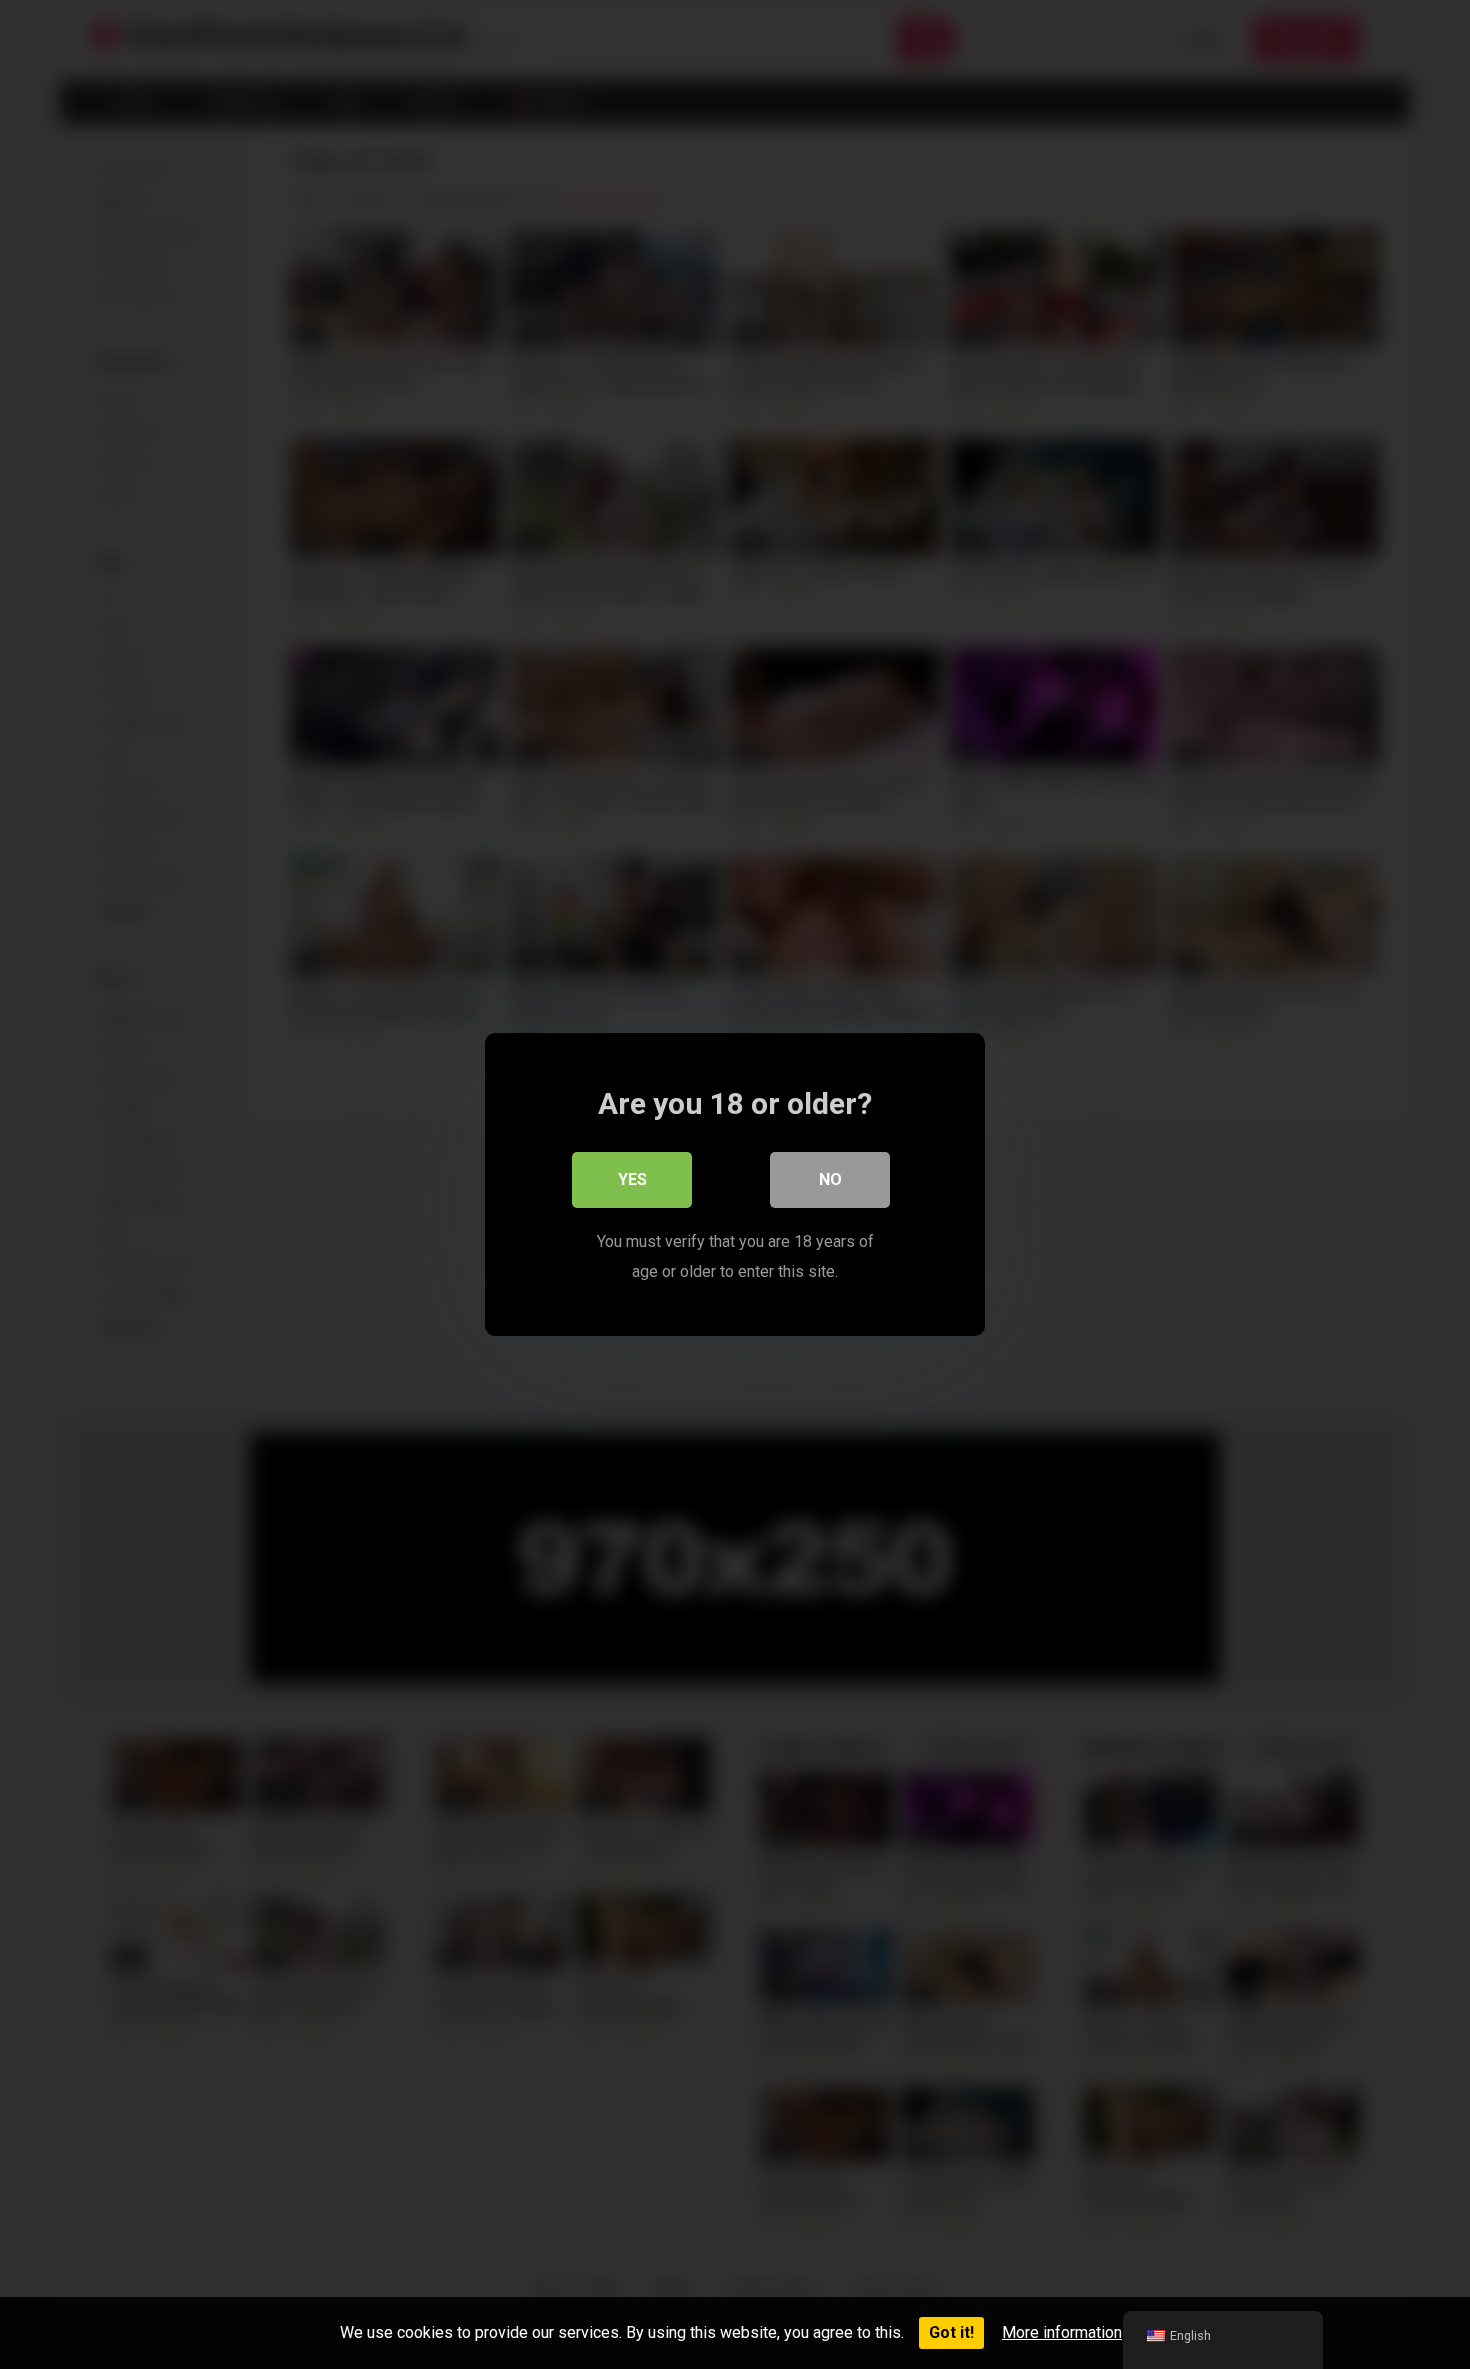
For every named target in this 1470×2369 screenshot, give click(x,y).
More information (1062, 2332)
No (830, 1179)
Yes (632, 1179)
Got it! (951, 2332)
